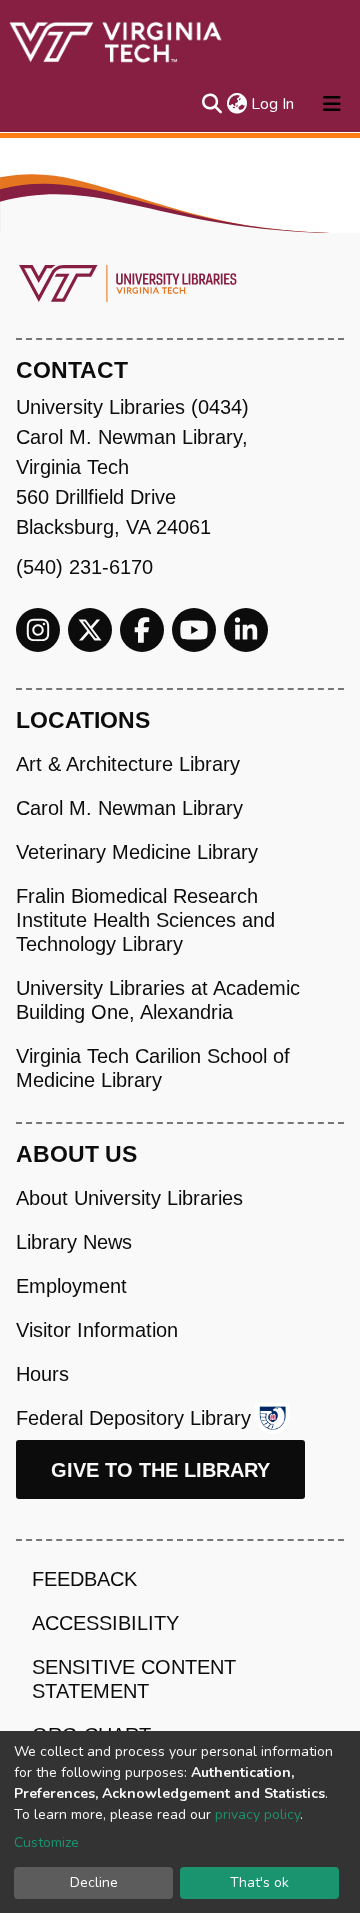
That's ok (259, 1882)
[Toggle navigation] (332, 104)
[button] (236, 104)
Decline (94, 1882)
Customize (46, 1842)
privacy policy (257, 1814)
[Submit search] (211, 104)
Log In (273, 104)
